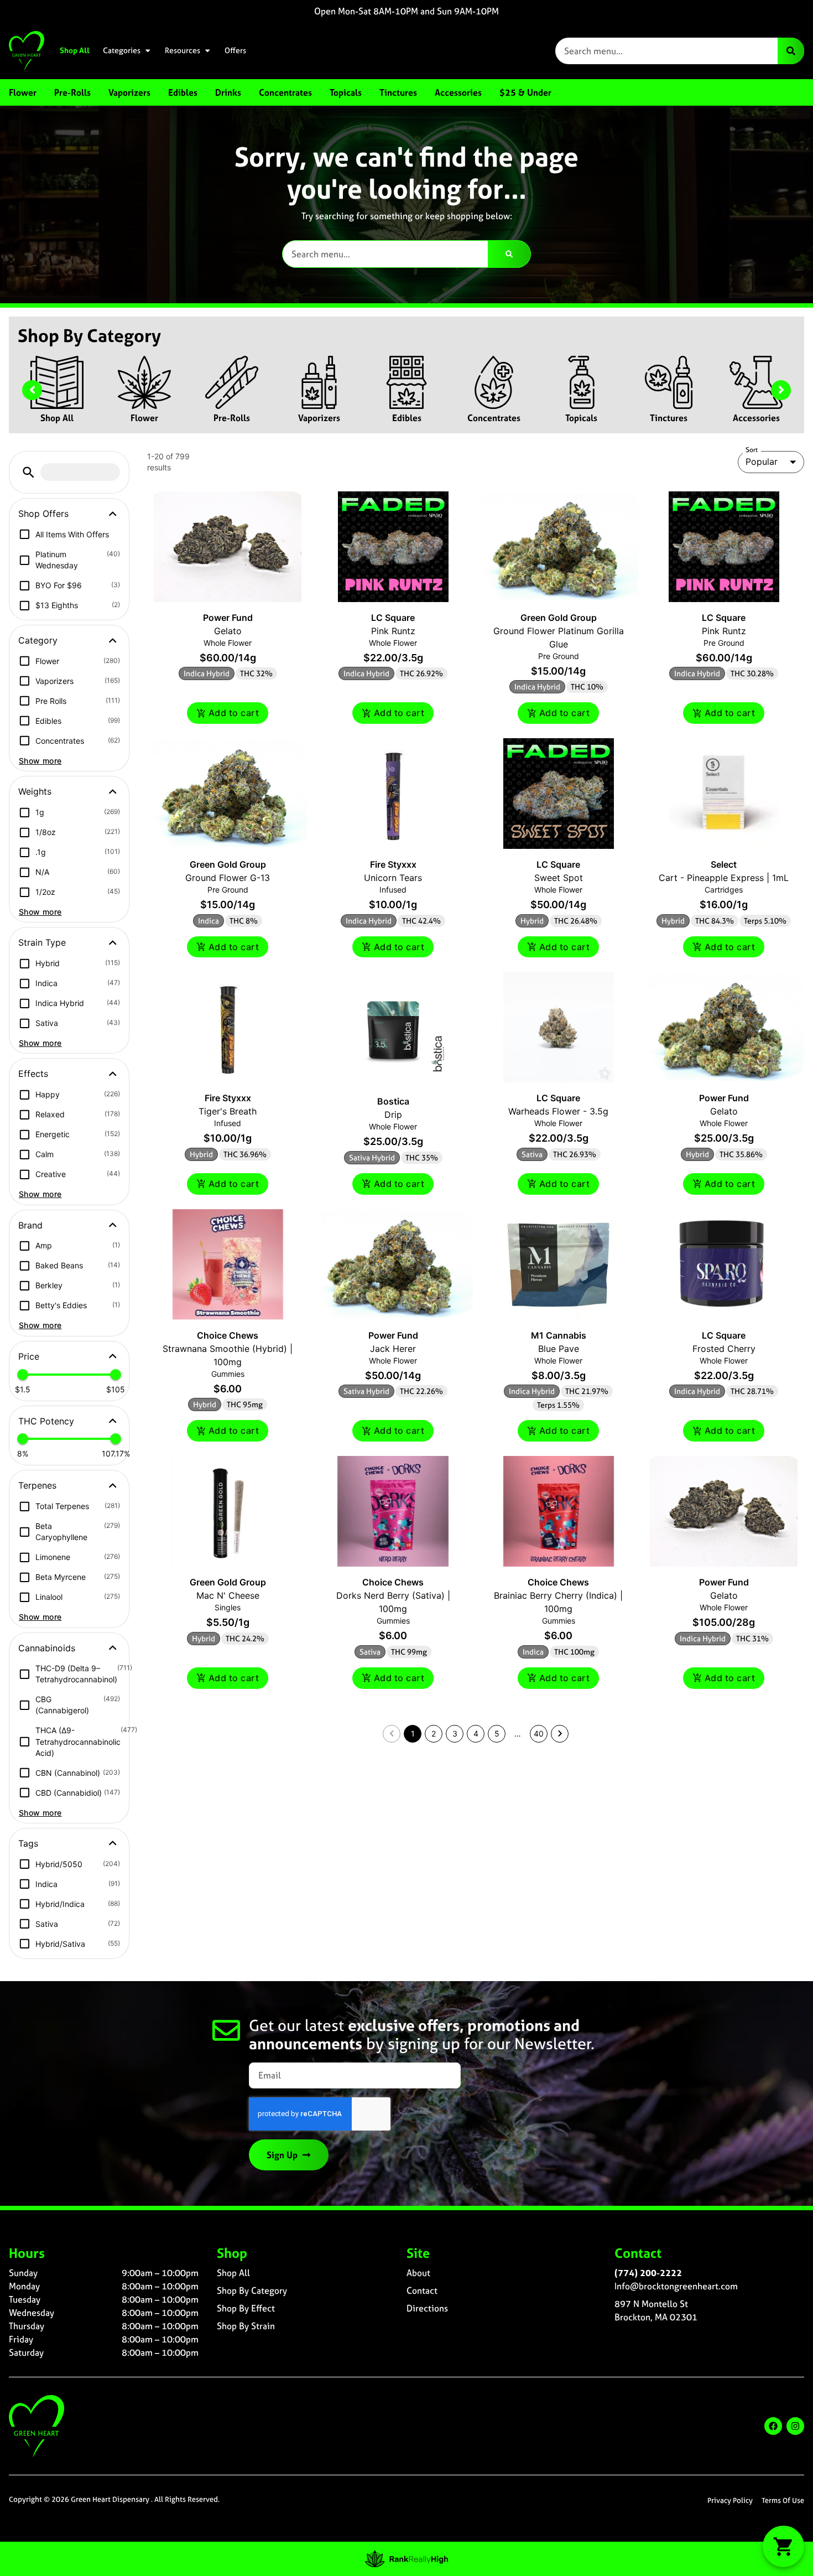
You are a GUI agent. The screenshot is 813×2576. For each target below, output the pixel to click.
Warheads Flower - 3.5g (558, 1111)
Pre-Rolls (232, 418)
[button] (28, 472)
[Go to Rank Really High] (406, 2559)
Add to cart (234, 713)
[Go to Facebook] (773, 2426)
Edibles (407, 418)
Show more (40, 761)
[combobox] (666, 51)
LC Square (393, 618)
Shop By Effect (246, 2308)
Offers (235, 50)
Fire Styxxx (393, 864)
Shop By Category (252, 2290)
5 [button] (497, 1733)
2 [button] (434, 1733)
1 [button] (413, 1733)
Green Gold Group (559, 618)
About (418, 2273)
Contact (422, 2290)
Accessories (756, 418)
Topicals (581, 418)
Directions (427, 2308)
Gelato (228, 631)
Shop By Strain (246, 2326)
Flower (144, 418)
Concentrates (494, 418)
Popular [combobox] (762, 462)
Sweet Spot (559, 878)
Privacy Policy (730, 2500)
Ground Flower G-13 (228, 878)
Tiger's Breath (228, 1111)
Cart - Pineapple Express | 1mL (724, 878)
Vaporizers (319, 418)
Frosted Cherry (724, 1349)
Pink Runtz (393, 631)
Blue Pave (559, 1349)
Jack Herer (393, 1349)
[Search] (791, 51)
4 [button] (476, 1733)
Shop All (75, 50)
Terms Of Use (783, 2500)
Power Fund (228, 618)
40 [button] (539, 1733)
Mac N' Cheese (228, 1595)
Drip (393, 1115)
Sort (752, 450)
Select (724, 864)
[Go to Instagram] (795, 2426)
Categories (122, 50)
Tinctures (669, 418)
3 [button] (455, 1733)
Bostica (393, 1101)
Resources (183, 50)
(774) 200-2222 (648, 2273)
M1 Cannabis (559, 1335)
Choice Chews (228, 1335)
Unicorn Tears (393, 878)
